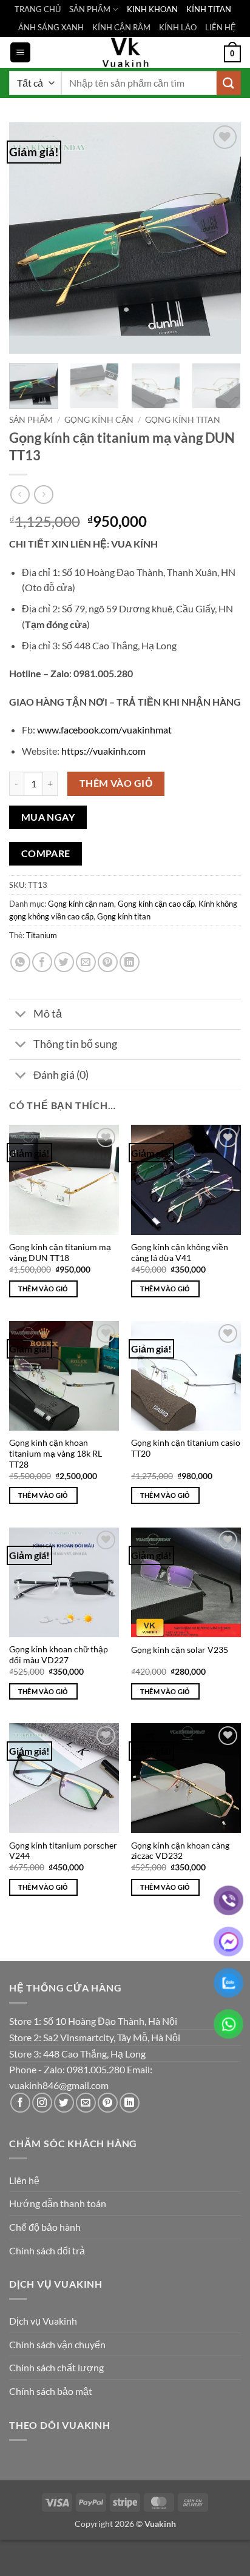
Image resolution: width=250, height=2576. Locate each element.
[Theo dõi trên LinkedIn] (130, 2103)
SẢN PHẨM (90, 9)
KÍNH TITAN (209, 9)
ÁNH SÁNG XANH (51, 27)
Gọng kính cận (99, 420)
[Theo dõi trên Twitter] (64, 2103)
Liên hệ (24, 2180)
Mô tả (48, 1014)
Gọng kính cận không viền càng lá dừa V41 (180, 1253)
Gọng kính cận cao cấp (156, 904)
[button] (20, 52)
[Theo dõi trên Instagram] (42, 2103)
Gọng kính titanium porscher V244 (63, 1851)
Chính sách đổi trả (47, 2250)
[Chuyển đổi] (21, 1015)
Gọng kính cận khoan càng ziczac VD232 (180, 1851)
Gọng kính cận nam (81, 904)
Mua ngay (48, 817)
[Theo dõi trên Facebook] (20, 2103)
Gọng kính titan (183, 420)
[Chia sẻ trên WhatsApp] (20, 962)
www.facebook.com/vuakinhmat (104, 730)
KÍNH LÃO (178, 27)
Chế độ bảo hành (45, 2227)
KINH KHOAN (152, 9)
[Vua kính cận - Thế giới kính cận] (125, 52)
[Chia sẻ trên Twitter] (64, 962)
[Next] (221, 238)
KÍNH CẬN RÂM (121, 27)
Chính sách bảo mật (51, 2391)
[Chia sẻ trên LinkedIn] (130, 962)
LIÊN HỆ (221, 27)
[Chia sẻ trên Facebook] (42, 962)
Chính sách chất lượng (56, 2367)
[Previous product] (43, 495)
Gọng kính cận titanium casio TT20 (186, 1448)
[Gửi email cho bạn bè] (86, 962)
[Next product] (20, 495)
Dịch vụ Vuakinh (43, 2321)
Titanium (42, 935)
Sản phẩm (31, 420)
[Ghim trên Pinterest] (108, 962)
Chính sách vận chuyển (57, 2344)
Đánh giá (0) (61, 1075)
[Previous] (29, 238)
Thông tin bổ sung (75, 1044)
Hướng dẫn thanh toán (58, 2203)
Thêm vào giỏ (116, 783)
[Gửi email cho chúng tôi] (86, 2103)
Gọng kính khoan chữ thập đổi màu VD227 (59, 1655)
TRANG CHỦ (38, 9)
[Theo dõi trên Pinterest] (108, 2103)
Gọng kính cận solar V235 (180, 1650)
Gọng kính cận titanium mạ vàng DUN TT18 (60, 1253)
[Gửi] (229, 83)
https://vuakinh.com (103, 751)
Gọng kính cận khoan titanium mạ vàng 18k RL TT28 (56, 1453)
